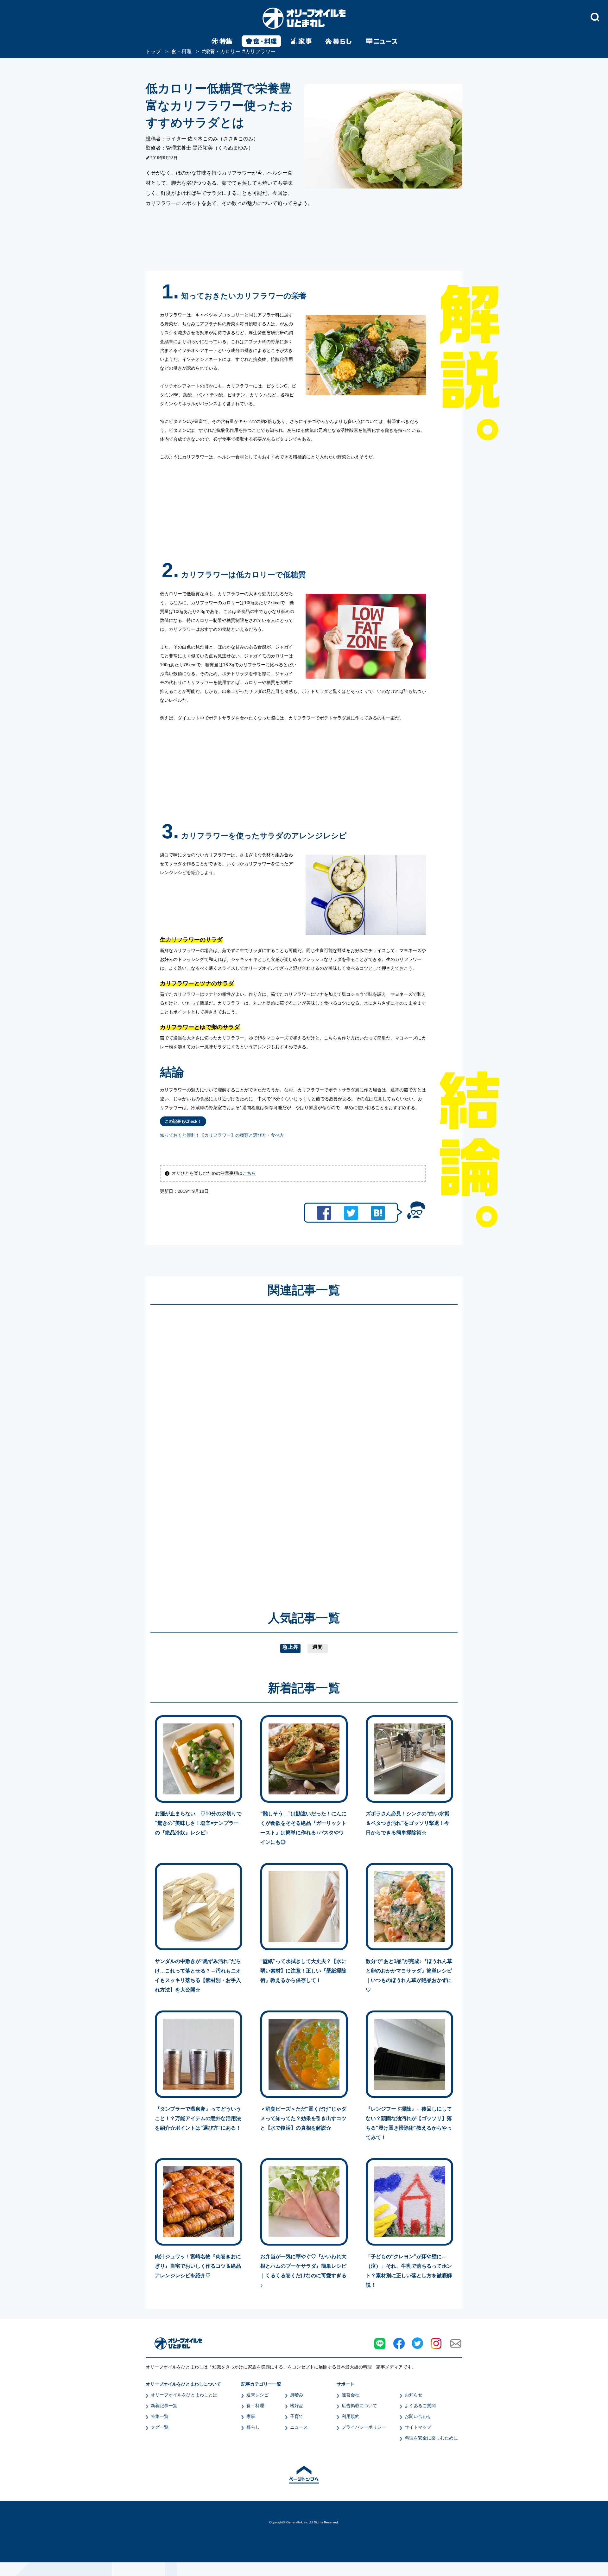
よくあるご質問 (420, 2406)
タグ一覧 (160, 2427)
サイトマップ (418, 2427)
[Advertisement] (243, 1448)
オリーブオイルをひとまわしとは (184, 2395)
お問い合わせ (418, 2416)
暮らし (253, 2427)
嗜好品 (297, 2406)
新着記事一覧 (164, 2406)
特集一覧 (160, 2416)
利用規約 (351, 2416)
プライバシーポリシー (364, 2427)
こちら (249, 1173)
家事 (251, 2416)
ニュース (299, 2427)
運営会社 (351, 2395)
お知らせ (414, 2395)
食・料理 (255, 2406)
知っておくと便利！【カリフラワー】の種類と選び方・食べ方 (222, 1135)
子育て (297, 2416)
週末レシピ (257, 2395)
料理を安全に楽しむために (431, 2438)
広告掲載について (359, 2406)
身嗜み (297, 2395)
